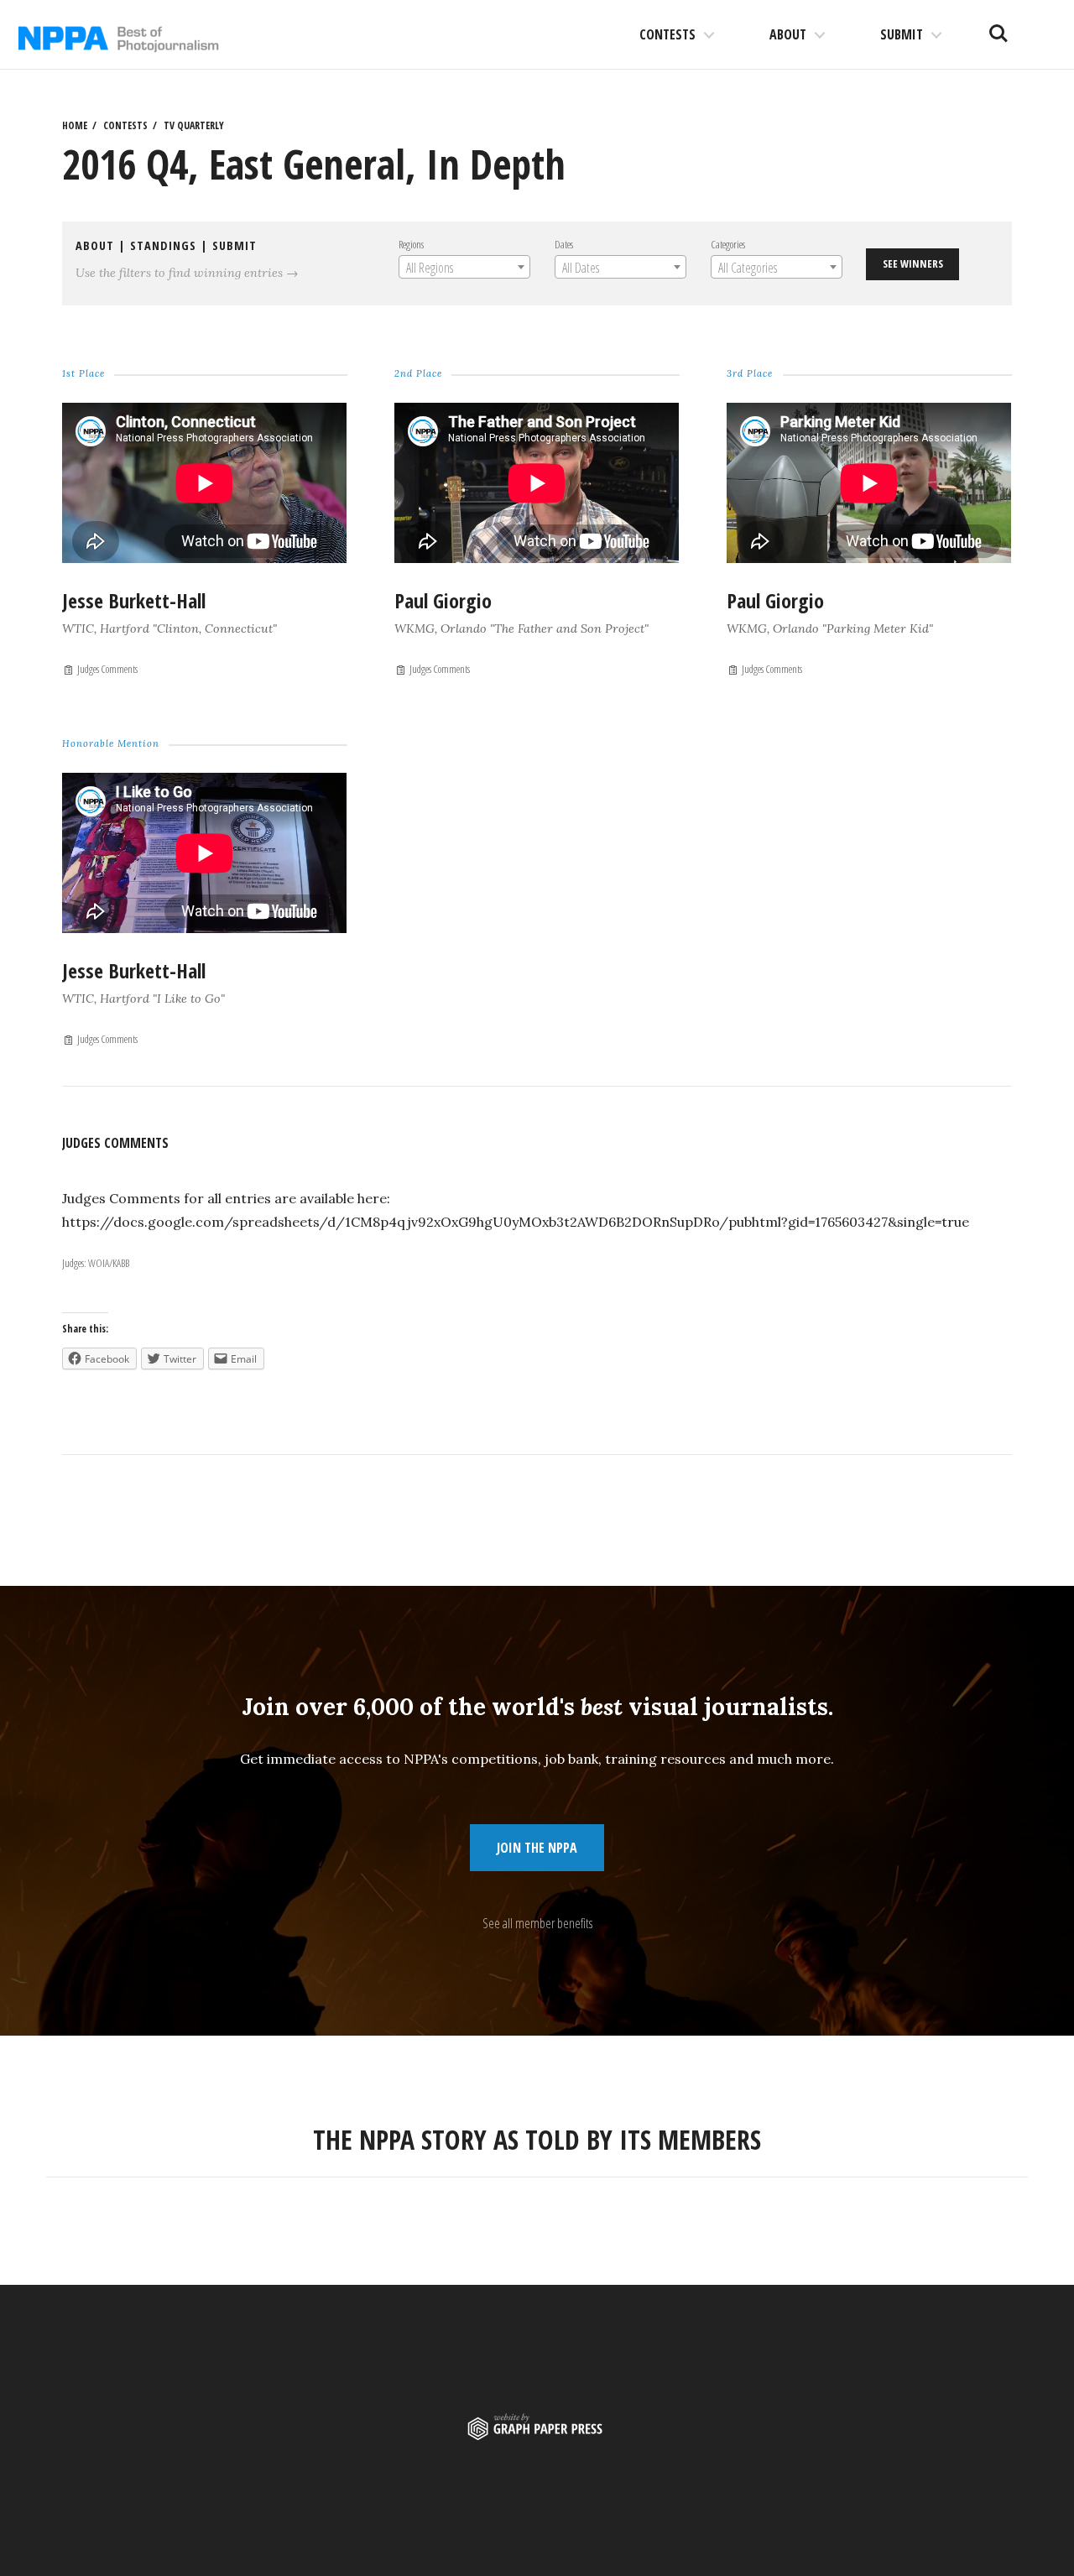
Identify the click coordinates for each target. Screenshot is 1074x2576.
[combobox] (464, 267)
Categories (728, 244)
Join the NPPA (537, 1848)
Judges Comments (107, 669)
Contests (667, 34)
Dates (564, 244)
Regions (411, 244)
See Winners (913, 263)
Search (998, 27)
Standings (163, 245)
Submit (902, 34)
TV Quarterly (194, 125)
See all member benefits (537, 1923)
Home (75, 125)
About (788, 34)
